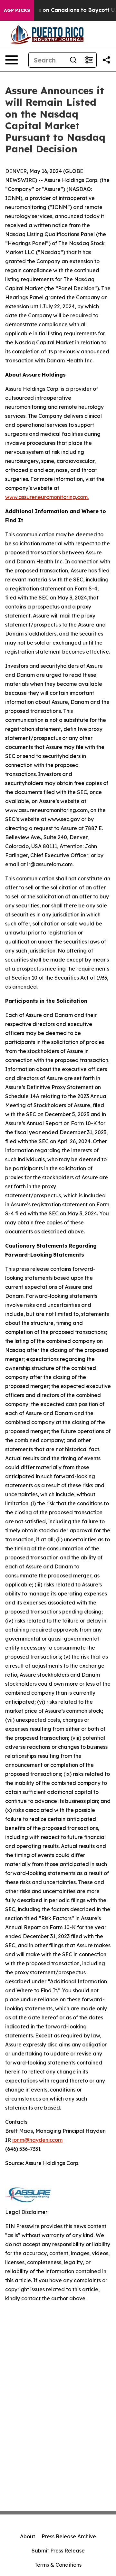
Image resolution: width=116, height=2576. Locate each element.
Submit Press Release (58, 2551)
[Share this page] (106, 60)
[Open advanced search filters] (89, 60)
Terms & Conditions (58, 2565)
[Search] (73, 60)
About (28, 2536)
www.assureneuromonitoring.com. (47, 497)
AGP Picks (17, 10)
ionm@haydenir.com (37, 2140)
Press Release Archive (69, 2536)
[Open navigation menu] (12, 60)
